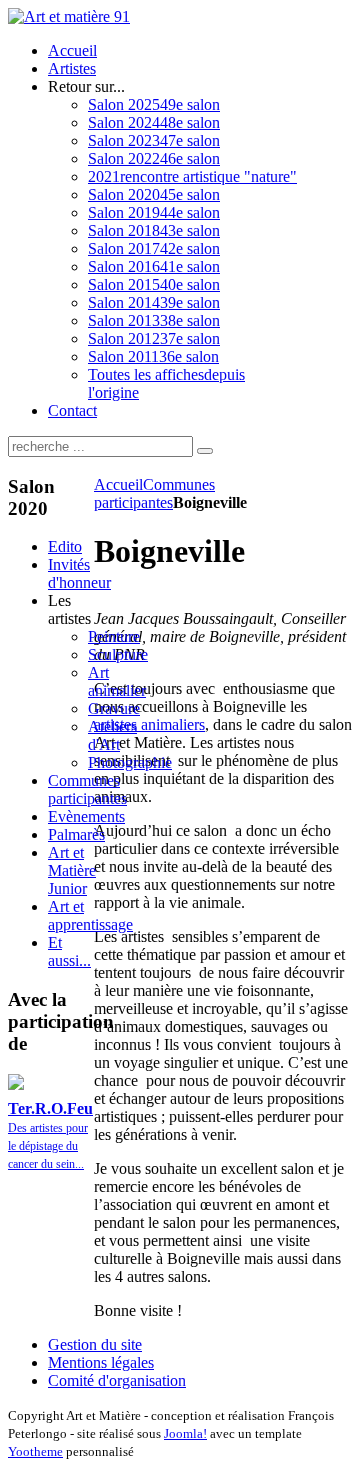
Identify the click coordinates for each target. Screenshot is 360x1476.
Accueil (118, 484)
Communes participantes (154, 493)
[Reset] (205, 451)
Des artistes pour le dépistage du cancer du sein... (48, 1146)
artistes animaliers (149, 724)
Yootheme (35, 1451)
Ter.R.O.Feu (50, 1108)
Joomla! (185, 1433)
